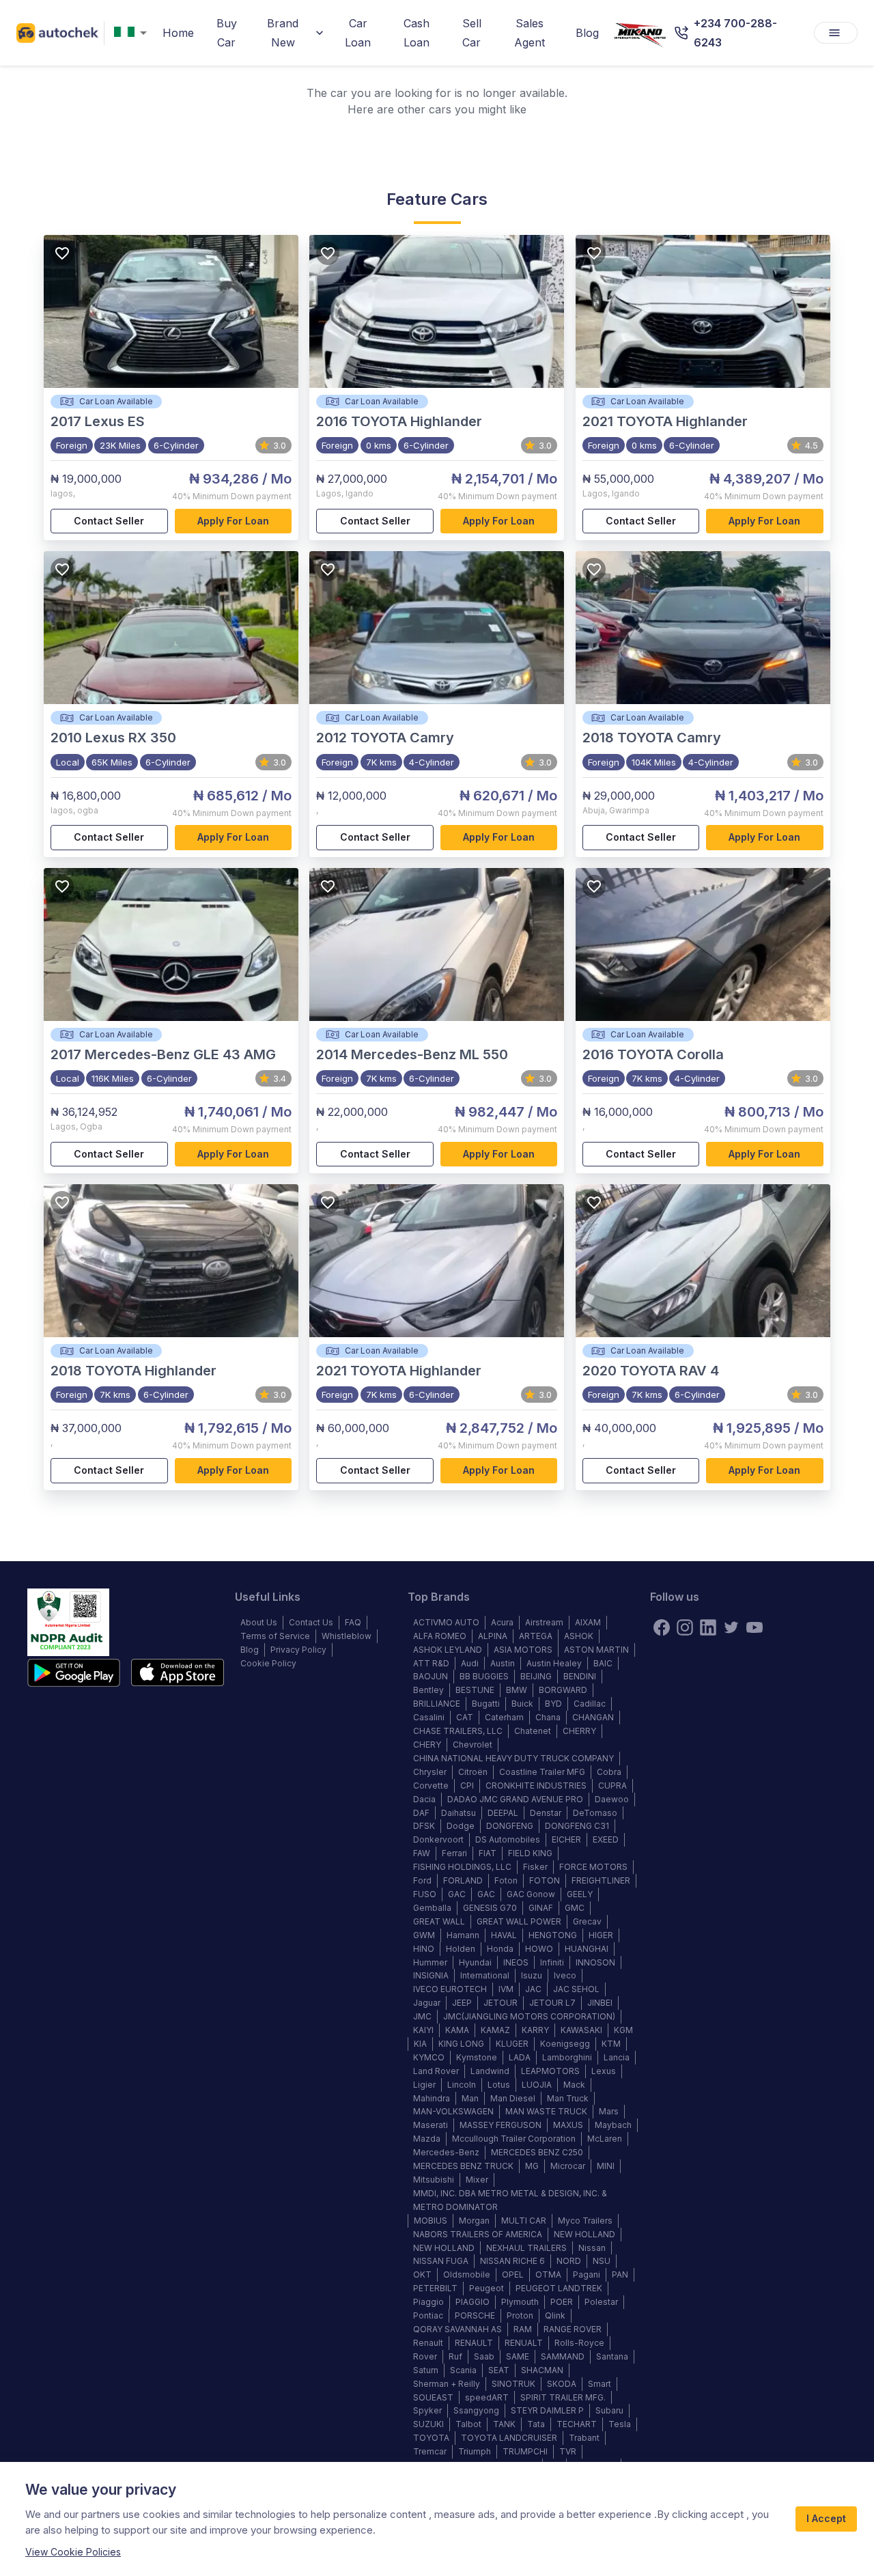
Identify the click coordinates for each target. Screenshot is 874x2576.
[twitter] (731, 1627)
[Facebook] (662, 1627)
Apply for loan (233, 521)
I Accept (826, 2518)
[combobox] (133, 33)
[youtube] (755, 1627)
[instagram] (685, 1627)
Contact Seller (109, 521)
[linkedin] (708, 1627)
